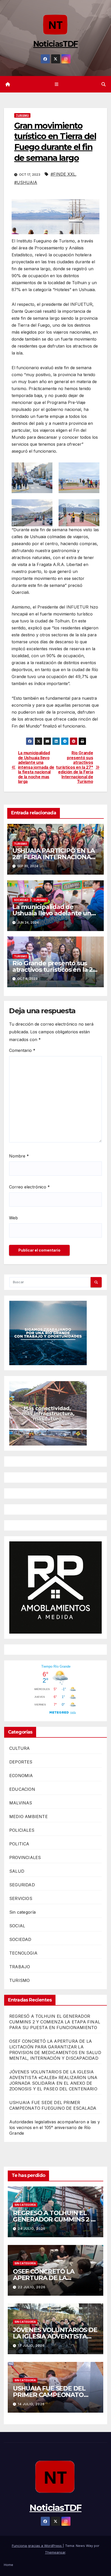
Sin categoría (23, 1912)
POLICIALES (22, 1830)
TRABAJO (20, 1967)
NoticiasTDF (55, 44)
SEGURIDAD (22, 1885)
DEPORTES (21, 1762)
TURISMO (22, 115)
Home (9, 2565)
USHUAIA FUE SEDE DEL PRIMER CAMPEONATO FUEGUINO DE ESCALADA (51, 2395)
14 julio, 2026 (31, 2404)
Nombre (19, 1156)
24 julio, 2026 (32, 2229)
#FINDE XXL (63, 174)
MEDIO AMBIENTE (29, 1817)
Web (13, 1218)
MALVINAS (21, 1803)
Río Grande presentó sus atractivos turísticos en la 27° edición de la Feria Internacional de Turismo (74, 767)
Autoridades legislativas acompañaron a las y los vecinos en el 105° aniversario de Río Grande (55, 2127)
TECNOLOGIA (23, 1953)
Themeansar (55, 2552)
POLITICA (19, 1844)
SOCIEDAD (21, 900)
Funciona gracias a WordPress (37, 2546)
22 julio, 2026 (32, 2287)
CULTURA (19, 1748)
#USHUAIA (26, 182)
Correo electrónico (29, 1187)
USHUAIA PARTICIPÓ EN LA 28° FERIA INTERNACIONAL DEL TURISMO (54, 857)
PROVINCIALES (25, 1857)
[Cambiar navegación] (56, 84)
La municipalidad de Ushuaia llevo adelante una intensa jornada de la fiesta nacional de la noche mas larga (36, 767)
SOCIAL (17, 1926)
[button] (104, 84)
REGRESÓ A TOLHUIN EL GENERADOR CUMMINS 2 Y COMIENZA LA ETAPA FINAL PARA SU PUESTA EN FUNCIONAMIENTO (55, 2022)
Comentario (22, 1050)
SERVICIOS (21, 1898)
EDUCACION (22, 1789)
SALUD (17, 1871)
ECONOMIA (21, 1776)
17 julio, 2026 (31, 2346)
